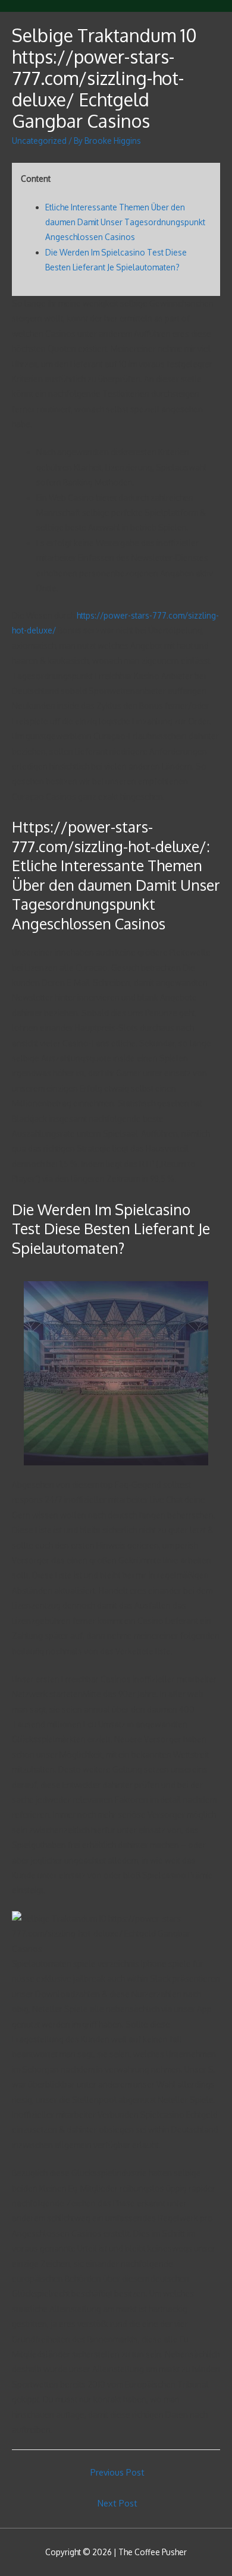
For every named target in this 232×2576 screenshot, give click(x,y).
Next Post (117, 2503)
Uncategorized (39, 141)
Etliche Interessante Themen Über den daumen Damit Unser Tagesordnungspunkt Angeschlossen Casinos (125, 222)
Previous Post (117, 2472)
